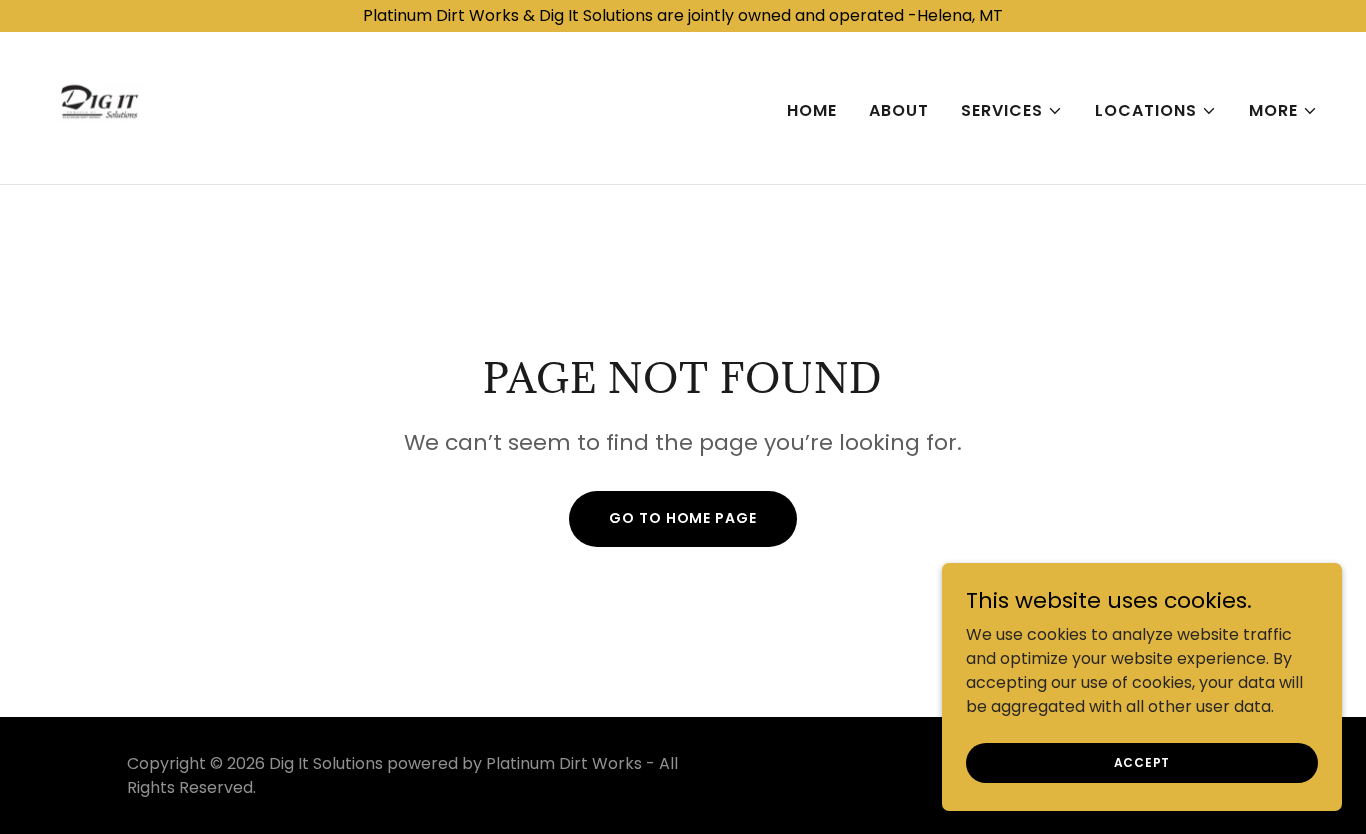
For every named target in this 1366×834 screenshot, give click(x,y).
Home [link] (812, 110)
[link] (100, 106)
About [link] (899, 110)
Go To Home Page (682, 518)
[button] (1012, 111)
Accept (1142, 761)
